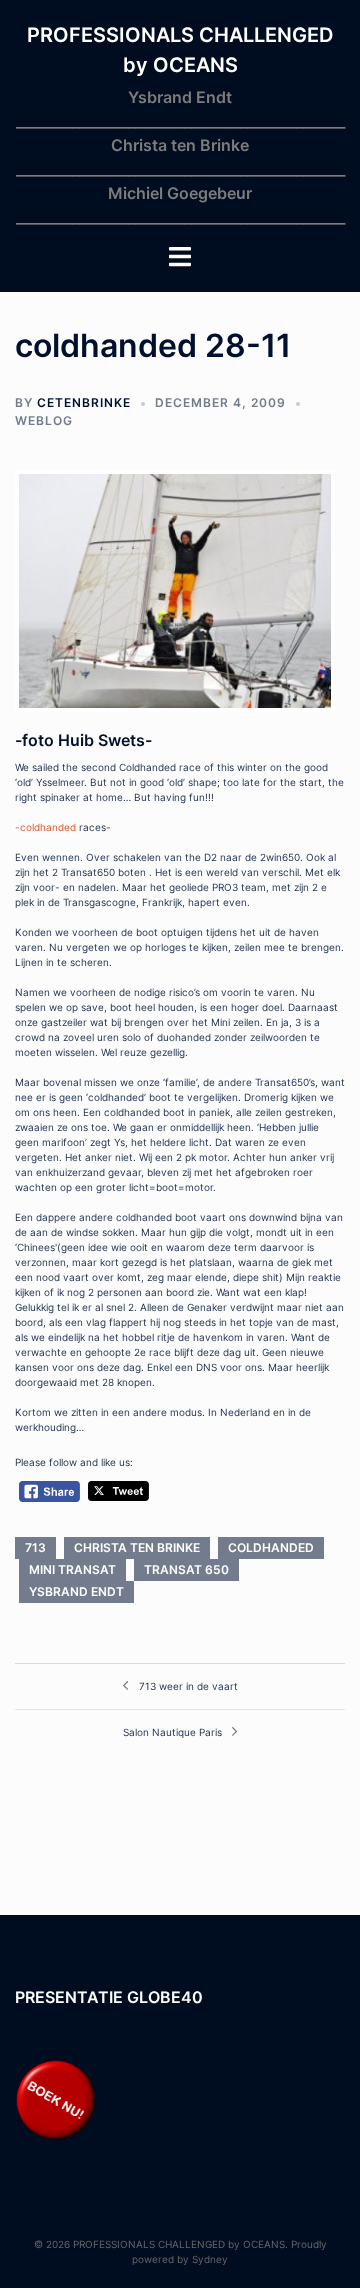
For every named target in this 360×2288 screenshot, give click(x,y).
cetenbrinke (84, 402)
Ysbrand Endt (76, 1591)
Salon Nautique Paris (172, 1732)
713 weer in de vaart (188, 1686)
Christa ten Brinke (137, 1547)
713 (35, 1547)
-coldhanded (47, 827)
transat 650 (186, 1569)
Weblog (44, 420)
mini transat (72, 1569)
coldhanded (271, 1547)
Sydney (210, 2259)
